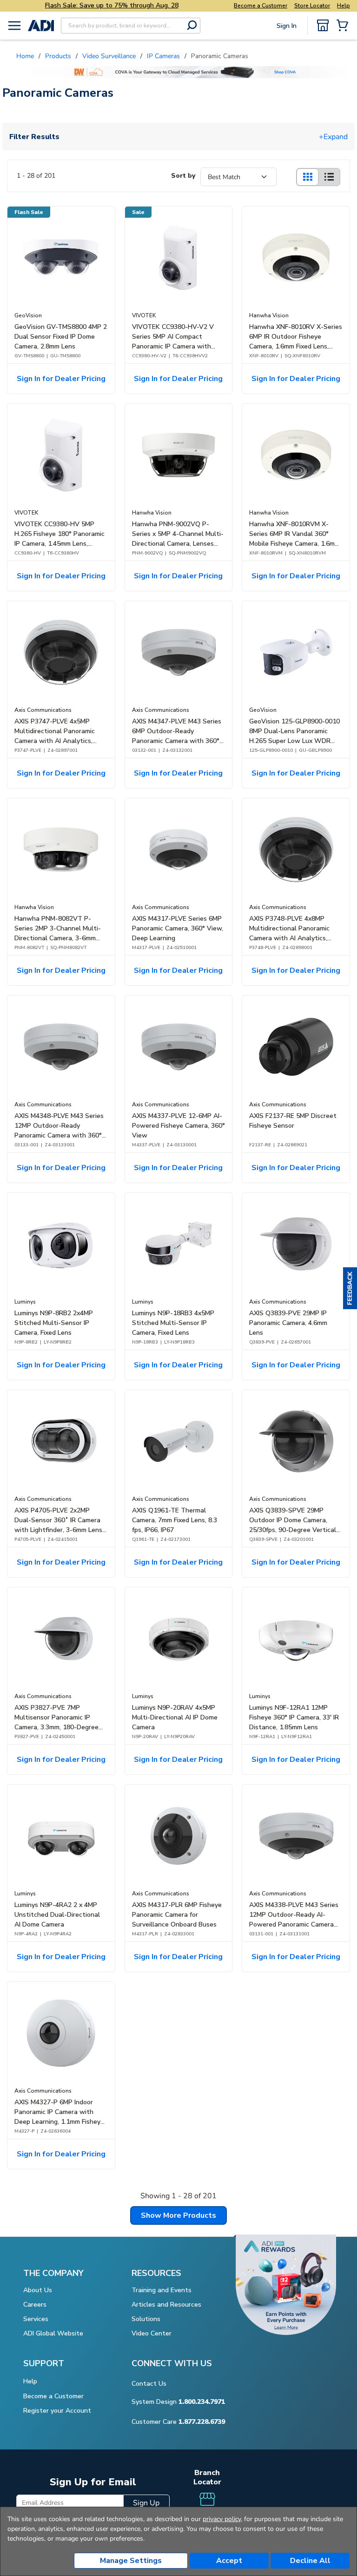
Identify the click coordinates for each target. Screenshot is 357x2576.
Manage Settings (131, 2561)
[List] (329, 177)
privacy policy (222, 2519)
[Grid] (307, 177)
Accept (229, 2561)
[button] (350, 1288)
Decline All (310, 2561)
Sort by (183, 176)
